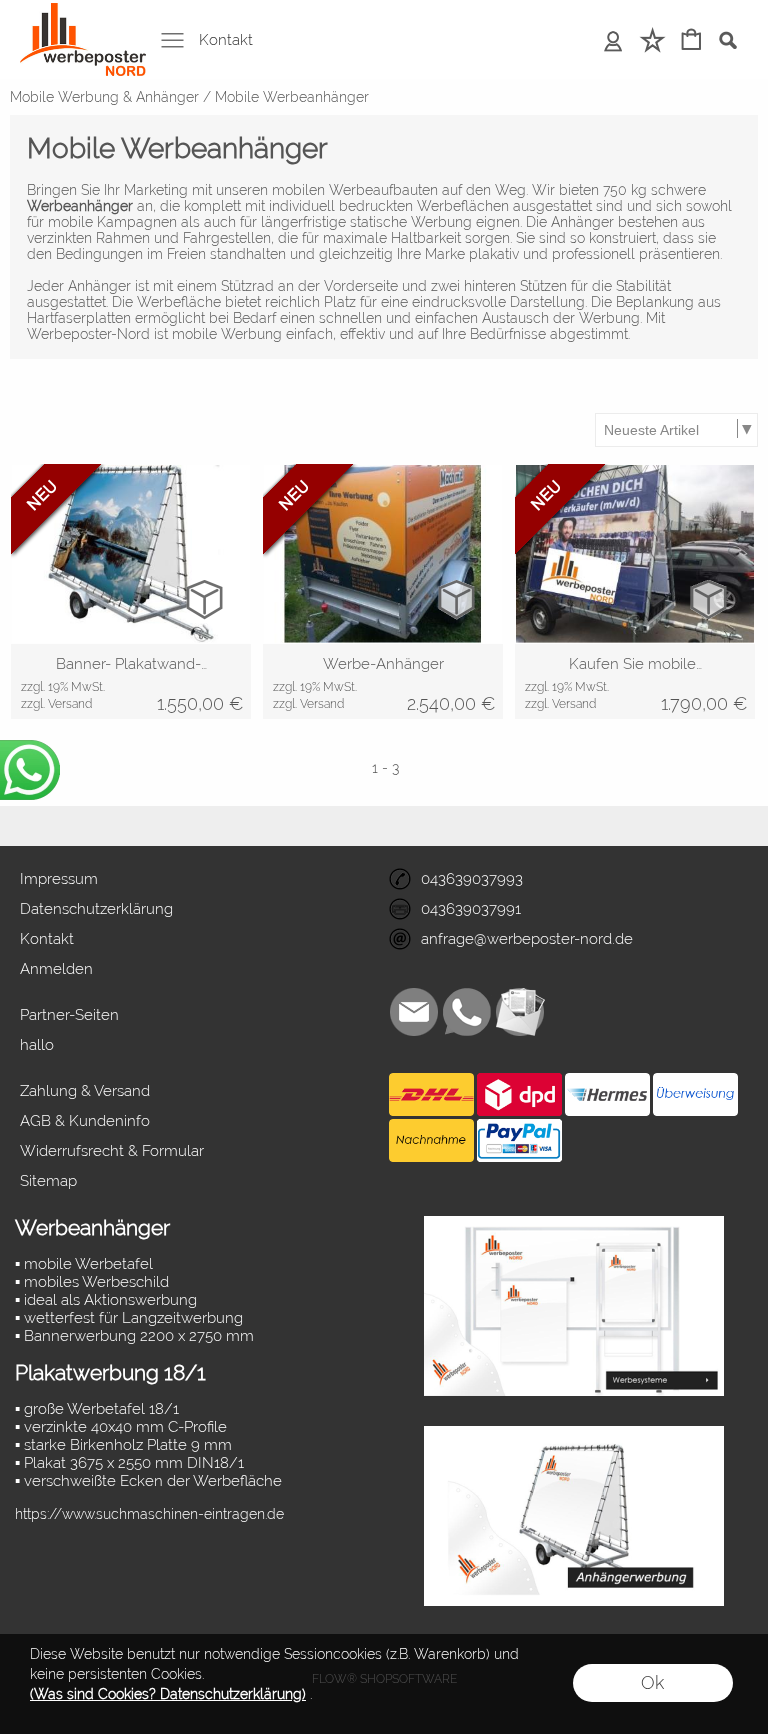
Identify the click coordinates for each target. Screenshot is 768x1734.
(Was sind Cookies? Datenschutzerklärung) (168, 1694)
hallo (37, 1045)
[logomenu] (83, 16)
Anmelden (613, 40)
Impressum (59, 879)
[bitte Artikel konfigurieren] (204, 598)
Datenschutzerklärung (96, 909)
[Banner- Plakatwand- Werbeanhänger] (131, 681)
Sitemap (48, 1181)
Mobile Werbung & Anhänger (104, 97)
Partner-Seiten (69, 1015)
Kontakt (226, 40)
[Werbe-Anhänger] (383, 681)
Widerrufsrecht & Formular (112, 1151)
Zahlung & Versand (85, 1091)
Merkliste (652, 40)
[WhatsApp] (467, 1012)
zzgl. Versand (56, 704)
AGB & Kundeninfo (85, 1121)
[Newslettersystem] (520, 1012)
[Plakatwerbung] (574, 1224)
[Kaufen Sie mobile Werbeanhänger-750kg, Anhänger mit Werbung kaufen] (635, 681)
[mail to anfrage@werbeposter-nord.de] (414, 1012)
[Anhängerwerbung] (574, 1434)
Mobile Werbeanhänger (292, 97)
